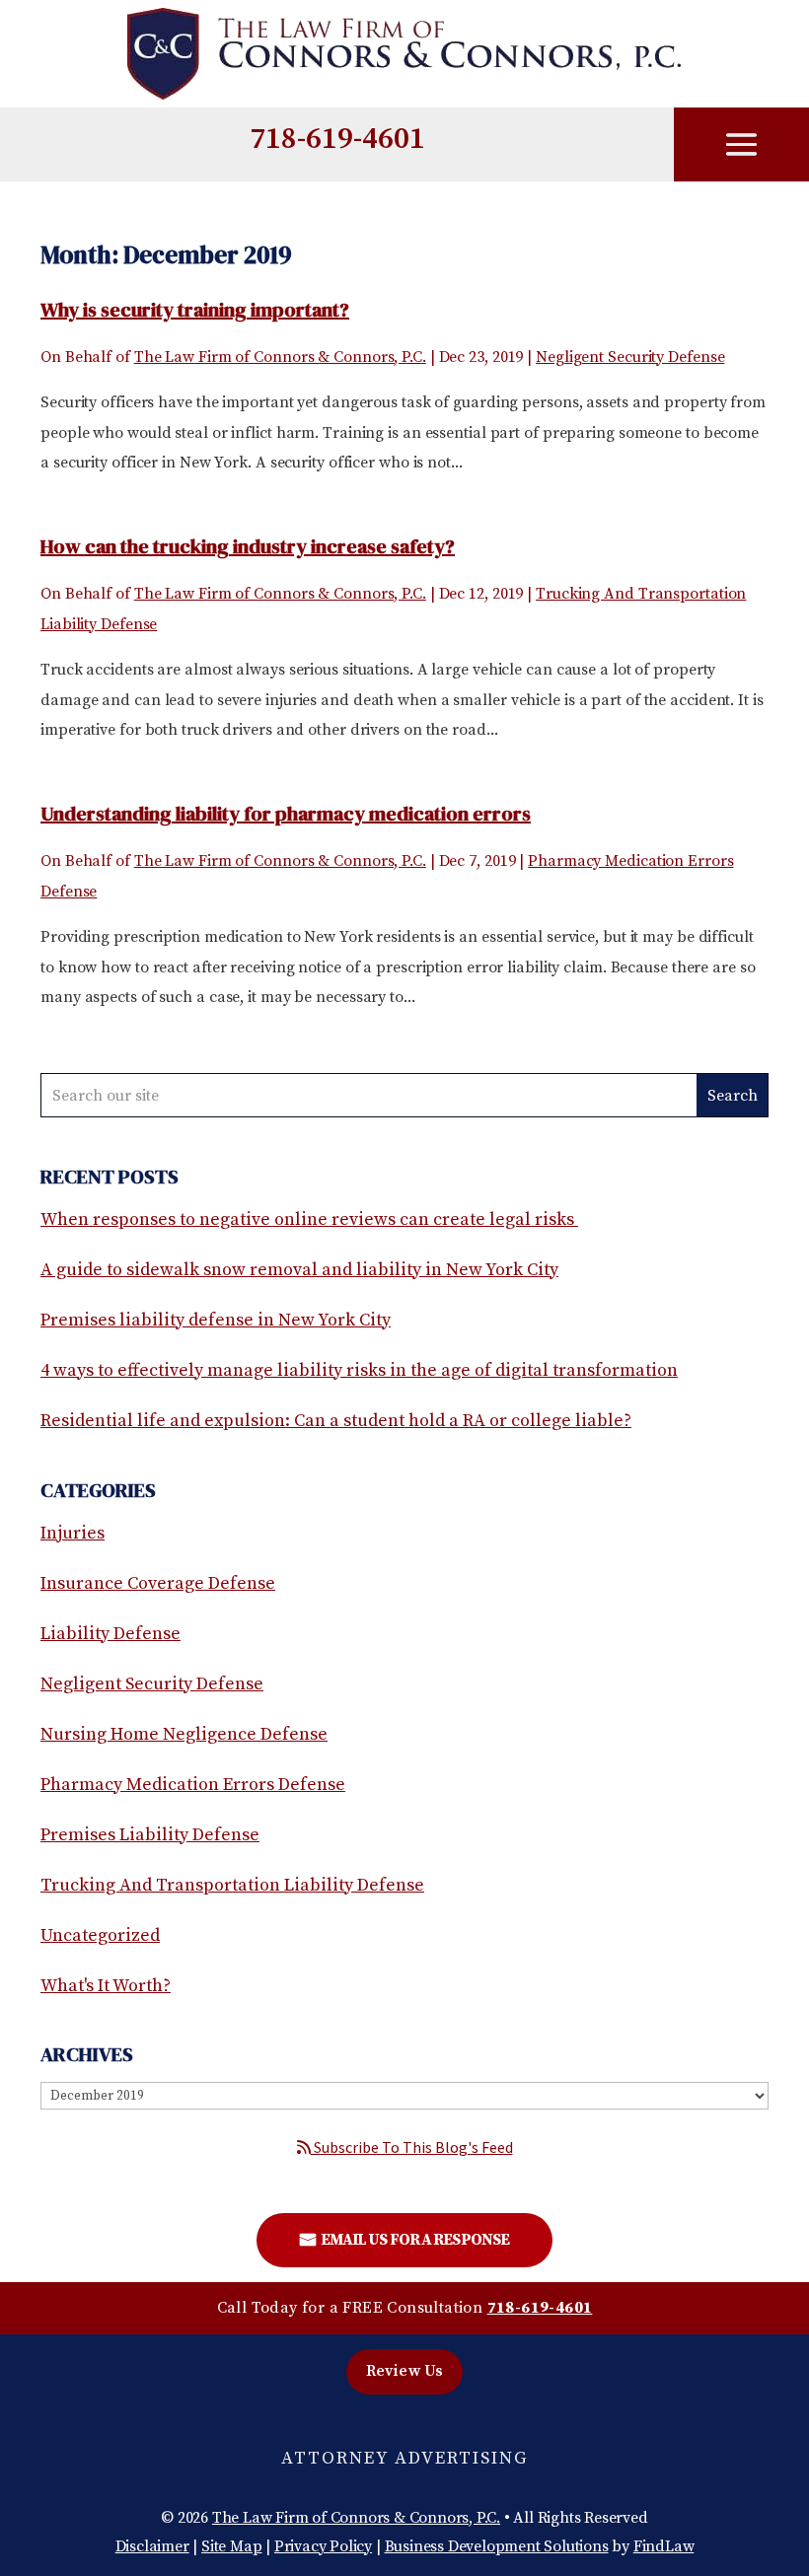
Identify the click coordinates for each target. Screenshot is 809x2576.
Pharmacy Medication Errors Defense (193, 1785)
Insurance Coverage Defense (158, 1583)
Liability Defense (110, 1634)
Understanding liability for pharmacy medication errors (286, 814)
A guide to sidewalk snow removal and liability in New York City (299, 1270)
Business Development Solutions (497, 2546)
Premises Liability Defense (150, 1835)
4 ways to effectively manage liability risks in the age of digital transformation (359, 1370)
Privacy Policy (323, 2546)
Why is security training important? (195, 310)
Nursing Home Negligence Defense (184, 1734)
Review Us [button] (404, 2371)
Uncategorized (100, 1935)
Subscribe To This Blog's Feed (412, 2147)
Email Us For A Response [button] (415, 2240)
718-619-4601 (337, 139)
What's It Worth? (106, 1986)
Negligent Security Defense (630, 357)
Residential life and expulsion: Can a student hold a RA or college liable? (336, 1421)
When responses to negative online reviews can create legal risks (309, 1219)
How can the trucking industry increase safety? (248, 546)
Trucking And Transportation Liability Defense (232, 1885)
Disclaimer (152, 2546)
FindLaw (664, 2546)
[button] (742, 146)
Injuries (73, 1533)
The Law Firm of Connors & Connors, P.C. (280, 357)
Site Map (231, 2546)
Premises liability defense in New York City (216, 1320)
